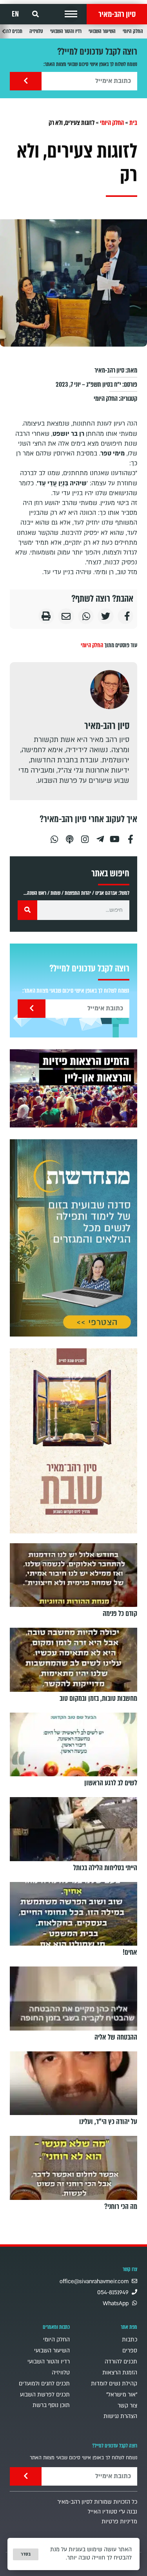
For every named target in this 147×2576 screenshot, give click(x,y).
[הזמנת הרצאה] (73, 1088)
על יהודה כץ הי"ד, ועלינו (108, 2122)
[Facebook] (131, 836)
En (15, 14)
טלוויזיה (36, 31)
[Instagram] (85, 836)
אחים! (130, 1952)
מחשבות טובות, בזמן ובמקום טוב (98, 1698)
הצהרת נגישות (120, 2416)
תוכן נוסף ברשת (51, 2405)
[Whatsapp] (54, 836)
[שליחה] (26, 81)
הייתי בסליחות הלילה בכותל (105, 1868)
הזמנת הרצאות (120, 2373)
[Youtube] (115, 836)
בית (133, 123)
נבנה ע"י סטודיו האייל (113, 2512)
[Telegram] (100, 836)
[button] (71, 14)
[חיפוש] (27, 910)
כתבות (130, 2340)
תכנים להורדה (121, 2362)
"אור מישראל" (122, 2395)
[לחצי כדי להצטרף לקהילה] (73, 1238)
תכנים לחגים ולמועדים (44, 2384)
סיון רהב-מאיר (117, 14)
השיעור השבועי (102, 31)
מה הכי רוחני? (121, 2207)
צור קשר (127, 2406)
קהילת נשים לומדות (114, 2384)
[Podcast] (69, 836)
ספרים (130, 2351)
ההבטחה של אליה (116, 2037)
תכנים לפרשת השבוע (45, 2395)
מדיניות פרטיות (119, 2522)
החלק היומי (133, 31)
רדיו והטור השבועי (66, 31)
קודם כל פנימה (120, 1614)
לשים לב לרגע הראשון (111, 1783)
